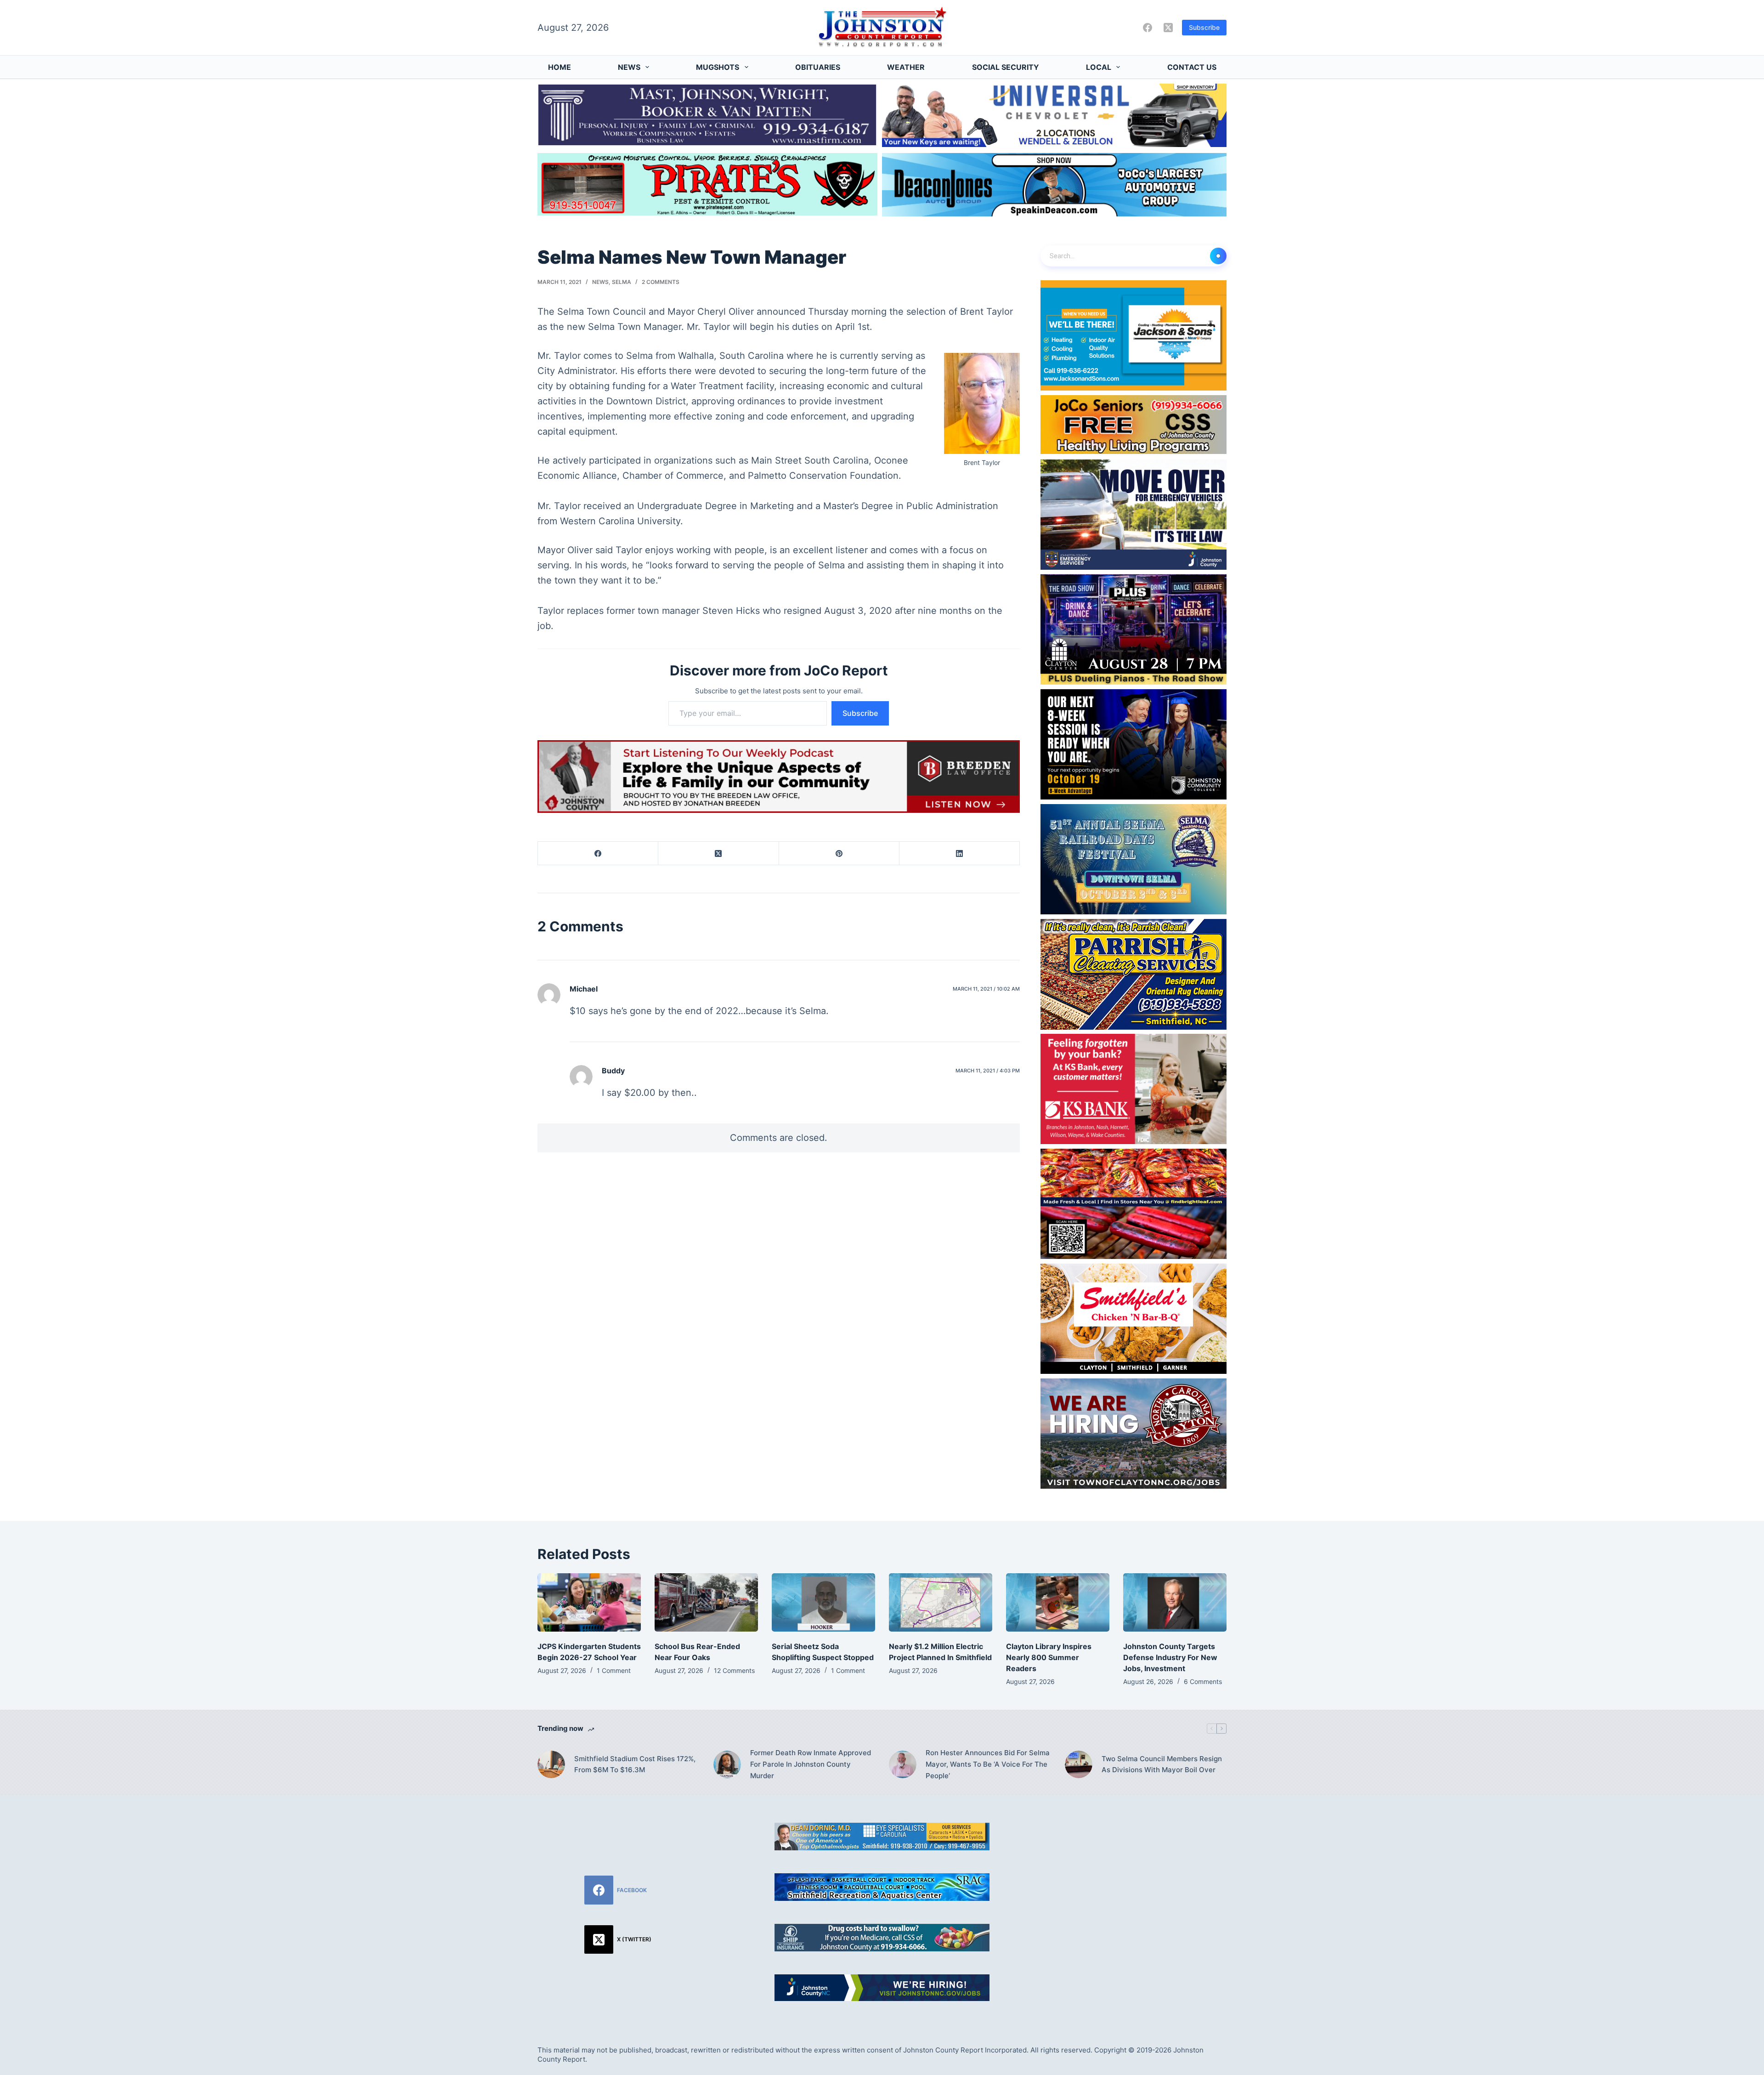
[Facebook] (1148, 28)
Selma (622, 282)
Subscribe (1204, 27)
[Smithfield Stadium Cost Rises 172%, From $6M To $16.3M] (551, 1764)
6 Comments (1203, 1681)
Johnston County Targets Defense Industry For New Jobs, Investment (1170, 1657)
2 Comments (661, 282)
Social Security (1006, 67)
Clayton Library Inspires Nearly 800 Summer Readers (1049, 1657)
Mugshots (718, 67)
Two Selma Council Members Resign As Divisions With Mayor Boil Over (1162, 1764)
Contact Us (1192, 67)
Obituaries (818, 67)
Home (560, 67)
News (629, 67)
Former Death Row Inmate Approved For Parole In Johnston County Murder (811, 1764)
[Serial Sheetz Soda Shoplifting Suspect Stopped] (823, 1602)
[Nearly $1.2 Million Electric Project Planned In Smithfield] (941, 1602)
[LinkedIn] (960, 853)
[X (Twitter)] (1168, 28)
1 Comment (614, 1670)
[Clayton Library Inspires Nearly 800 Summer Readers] (1058, 1602)
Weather (906, 67)
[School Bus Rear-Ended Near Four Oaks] (706, 1602)
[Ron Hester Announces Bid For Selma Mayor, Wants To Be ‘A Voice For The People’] (903, 1764)
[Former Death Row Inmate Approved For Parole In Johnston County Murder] (727, 1764)
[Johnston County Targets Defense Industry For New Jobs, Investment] (1175, 1602)
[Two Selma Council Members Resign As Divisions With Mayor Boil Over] (1079, 1764)
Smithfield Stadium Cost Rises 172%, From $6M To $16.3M (635, 1764)
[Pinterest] (839, 853)
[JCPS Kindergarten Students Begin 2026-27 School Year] (589, 1602)
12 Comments (734, 1670)
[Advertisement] (1146, 1887)
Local (1099, 67)
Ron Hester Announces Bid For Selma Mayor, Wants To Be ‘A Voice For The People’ (988, 1764)
